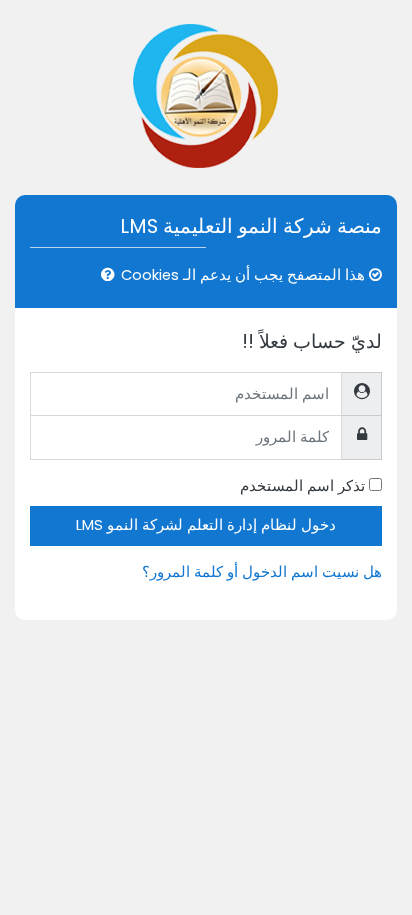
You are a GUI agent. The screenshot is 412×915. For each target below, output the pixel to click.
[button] (104, 276)
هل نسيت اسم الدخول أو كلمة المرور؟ (262, 572)
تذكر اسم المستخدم (302, 486)
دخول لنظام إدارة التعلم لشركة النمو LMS (206, 525)
